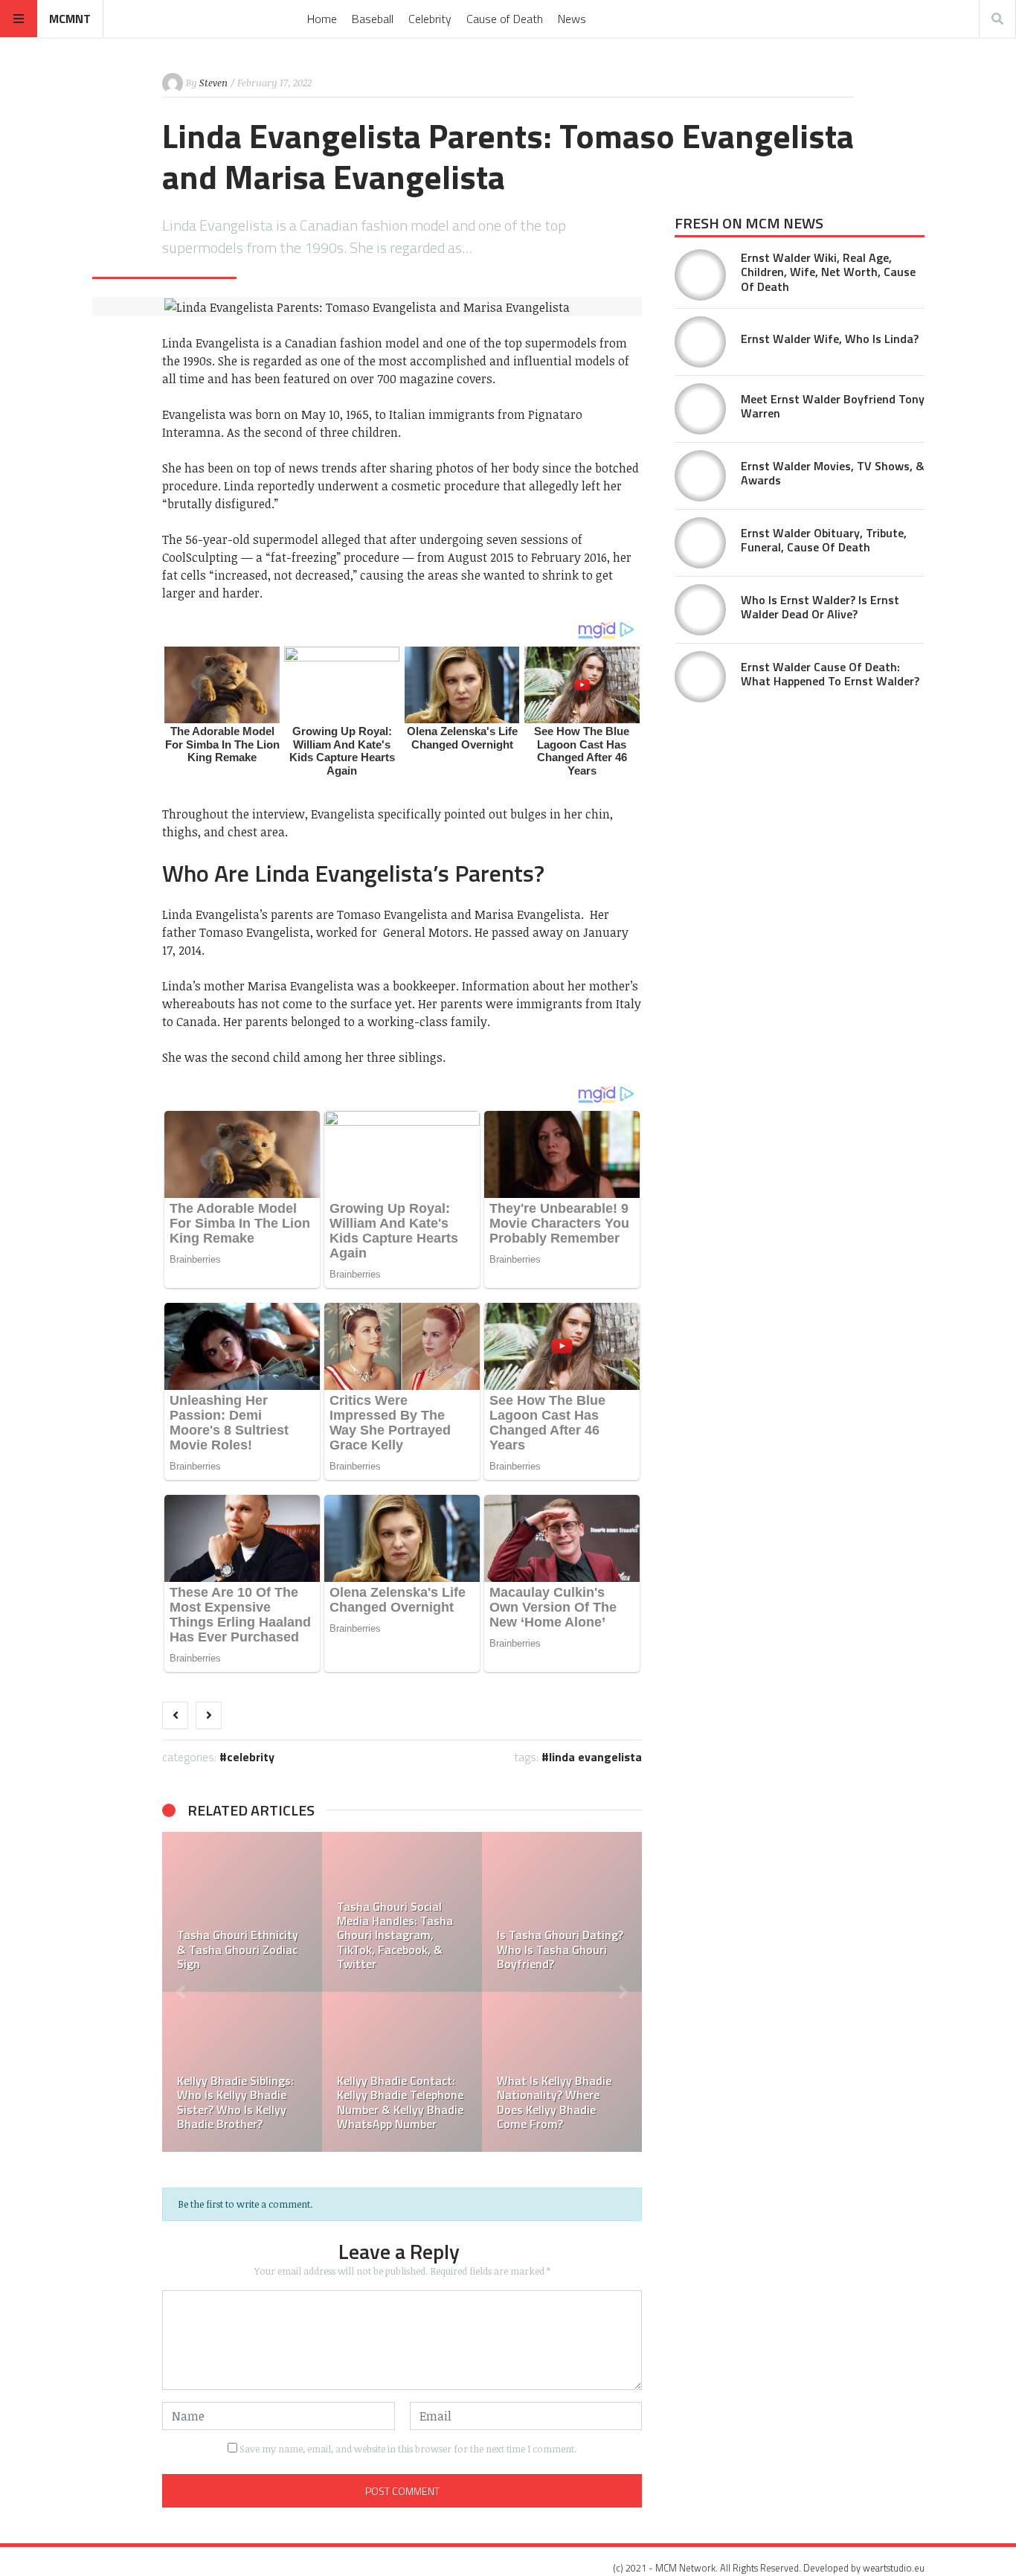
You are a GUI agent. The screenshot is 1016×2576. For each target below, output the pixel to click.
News (572, 19)
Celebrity (430, 19)
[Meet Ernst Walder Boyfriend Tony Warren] (700, 409)
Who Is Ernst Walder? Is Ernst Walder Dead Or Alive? (820, 607)
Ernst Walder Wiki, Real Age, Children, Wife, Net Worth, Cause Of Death (828, 272)
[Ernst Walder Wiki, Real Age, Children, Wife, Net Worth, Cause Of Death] (700, 275)
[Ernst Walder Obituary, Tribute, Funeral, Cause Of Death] (700, 543)
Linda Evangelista (595, 1757)
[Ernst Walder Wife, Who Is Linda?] (700, 342)
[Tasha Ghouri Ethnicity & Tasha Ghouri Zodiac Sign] (242, 1912)
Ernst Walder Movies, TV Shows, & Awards (833, 473)
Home (322, 19)
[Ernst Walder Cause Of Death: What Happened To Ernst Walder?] (700, 677)
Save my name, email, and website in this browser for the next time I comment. (408, 2449)
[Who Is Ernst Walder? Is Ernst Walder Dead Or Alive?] (700, 610)
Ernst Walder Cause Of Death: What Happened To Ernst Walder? (830, 674)
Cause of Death (505, 19)
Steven (213, 83)
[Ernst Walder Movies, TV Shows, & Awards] (700, 476)
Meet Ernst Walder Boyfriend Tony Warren (833, 406)
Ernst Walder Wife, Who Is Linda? (830, 339)
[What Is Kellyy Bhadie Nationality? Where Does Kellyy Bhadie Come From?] (562, 2072)
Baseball (373, 19)
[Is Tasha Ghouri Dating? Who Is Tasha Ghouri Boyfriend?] (562, 1912)
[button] (181, 1992)
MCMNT (70, 19)
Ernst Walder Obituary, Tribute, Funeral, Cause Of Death (824, 540)
